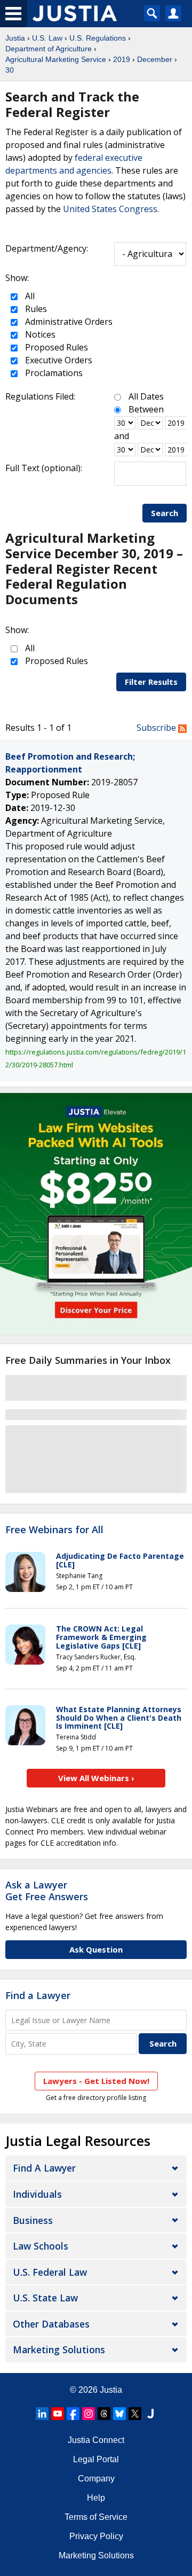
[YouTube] (58, 2414)
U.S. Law (47, 38)
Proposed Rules (55, 347)
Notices (39, 334)
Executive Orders (58, 360)
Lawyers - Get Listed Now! (96, 2081)
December (155, 59)
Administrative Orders (68, 322)
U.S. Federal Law (50, 2272)
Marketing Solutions (59, 2349)
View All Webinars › (96, 1778)
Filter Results (151, 682)
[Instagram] (89, 2414)
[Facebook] (73, 2414)
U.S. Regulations (98, 38)
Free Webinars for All (54, 1530)
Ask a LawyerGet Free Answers (47, 1891)
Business (33, 2220)
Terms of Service (96, 2517)
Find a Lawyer (38, 1995)
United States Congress (110, 209)
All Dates (146, 396)
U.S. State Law (45, 2298)
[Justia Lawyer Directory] (150, 2414)
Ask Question (96, 1949)
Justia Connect (96, 2440)
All (29, 296)
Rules (35, 309)
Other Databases (51, 2324)
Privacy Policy (96, 2536)
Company (96, 2479)
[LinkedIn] (42, 2414)
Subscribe (157, 728)
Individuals (37, 2194)
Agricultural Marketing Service (56, 59)
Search (165, 513)
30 (10, 70)
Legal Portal (96, 2459)
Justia (15, 38)
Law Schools (41, 2246)
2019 (122, 59)
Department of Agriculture (49, 49)
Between (146, 409)
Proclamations (53, 373)
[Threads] (104, 2414)
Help (96, 2498)
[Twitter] (135, 2414)
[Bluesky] (119, 2414)
